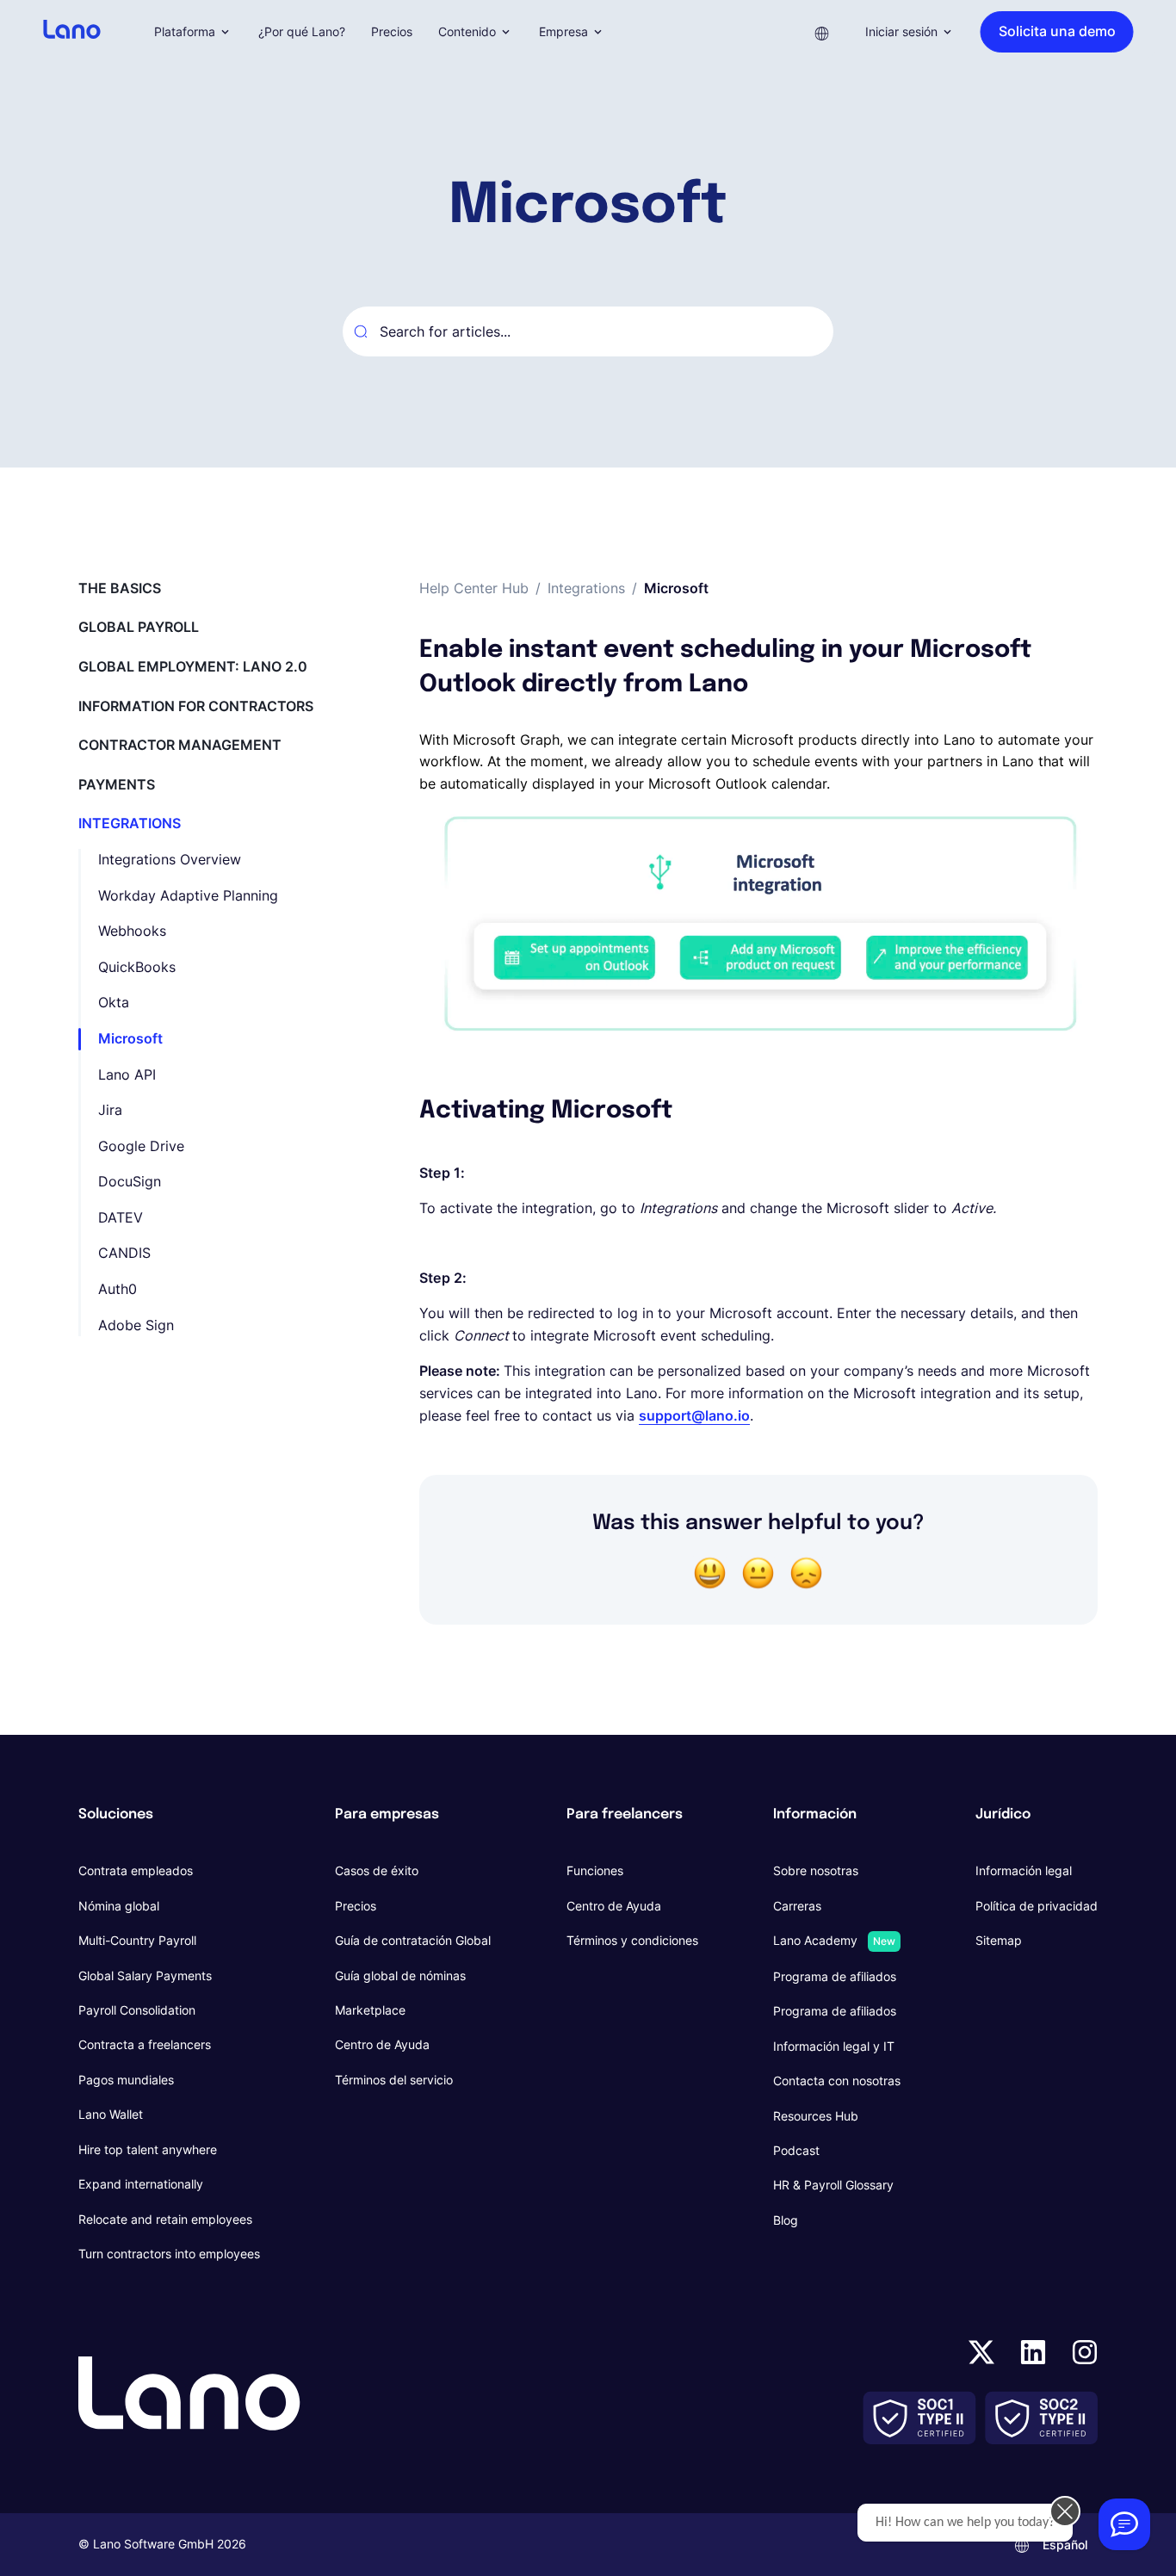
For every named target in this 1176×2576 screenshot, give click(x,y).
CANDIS (124, 1253)
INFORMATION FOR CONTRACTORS (196, 706)
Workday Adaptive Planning (188, 895)
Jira (110, 1110)
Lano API (127, 1074)
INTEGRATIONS (130, 823)
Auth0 (118, 1289)
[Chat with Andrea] (1124, 2524)
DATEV (121, 1217)
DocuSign (130, 1181)
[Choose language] (822, 32)
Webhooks (132, 931)
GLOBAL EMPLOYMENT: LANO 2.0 (193, 666)
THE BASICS (120, 588)
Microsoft (130, 1038)
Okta (114, 1002)
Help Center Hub (474, 588)
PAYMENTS (117, 784)
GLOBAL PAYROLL (139, 627)
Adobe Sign (136, 1325)
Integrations (586, 588)
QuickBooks (137, 967)
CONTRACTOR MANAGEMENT (180, 745)
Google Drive (141, 1146)
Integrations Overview (170, 859)
